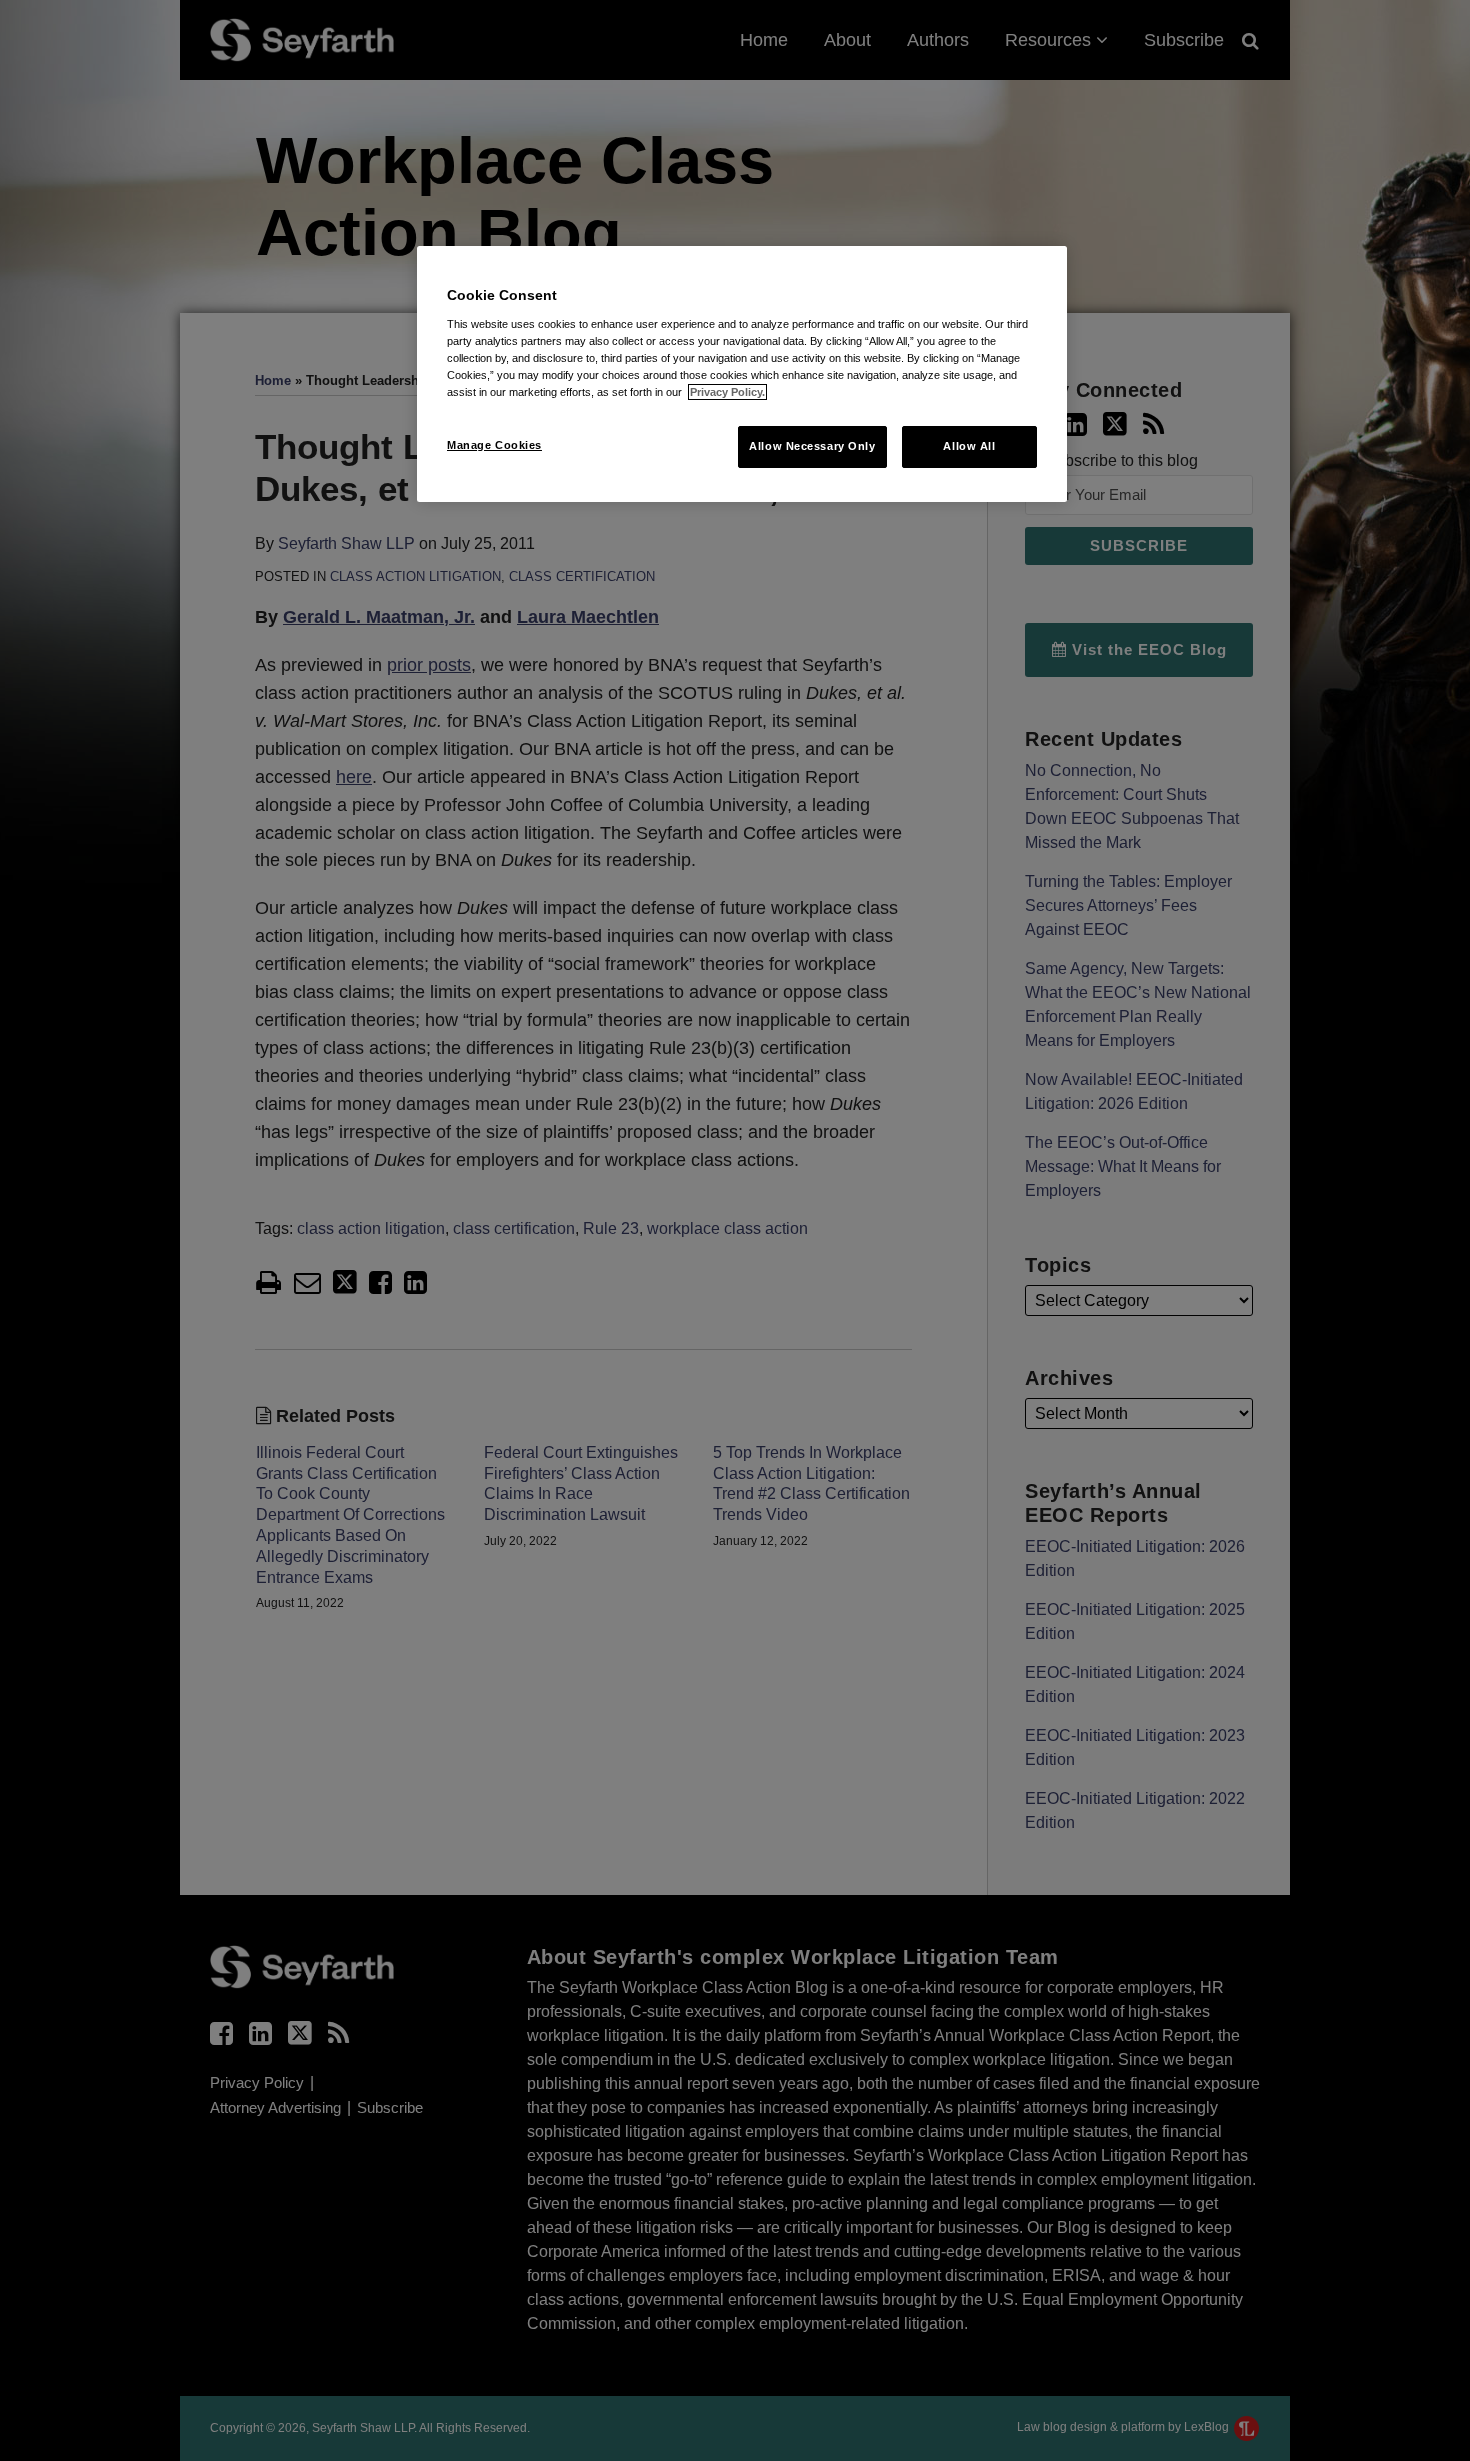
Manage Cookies (494, 445)
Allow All (969, 446)
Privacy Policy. (727, 392)
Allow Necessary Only (812, 446)
